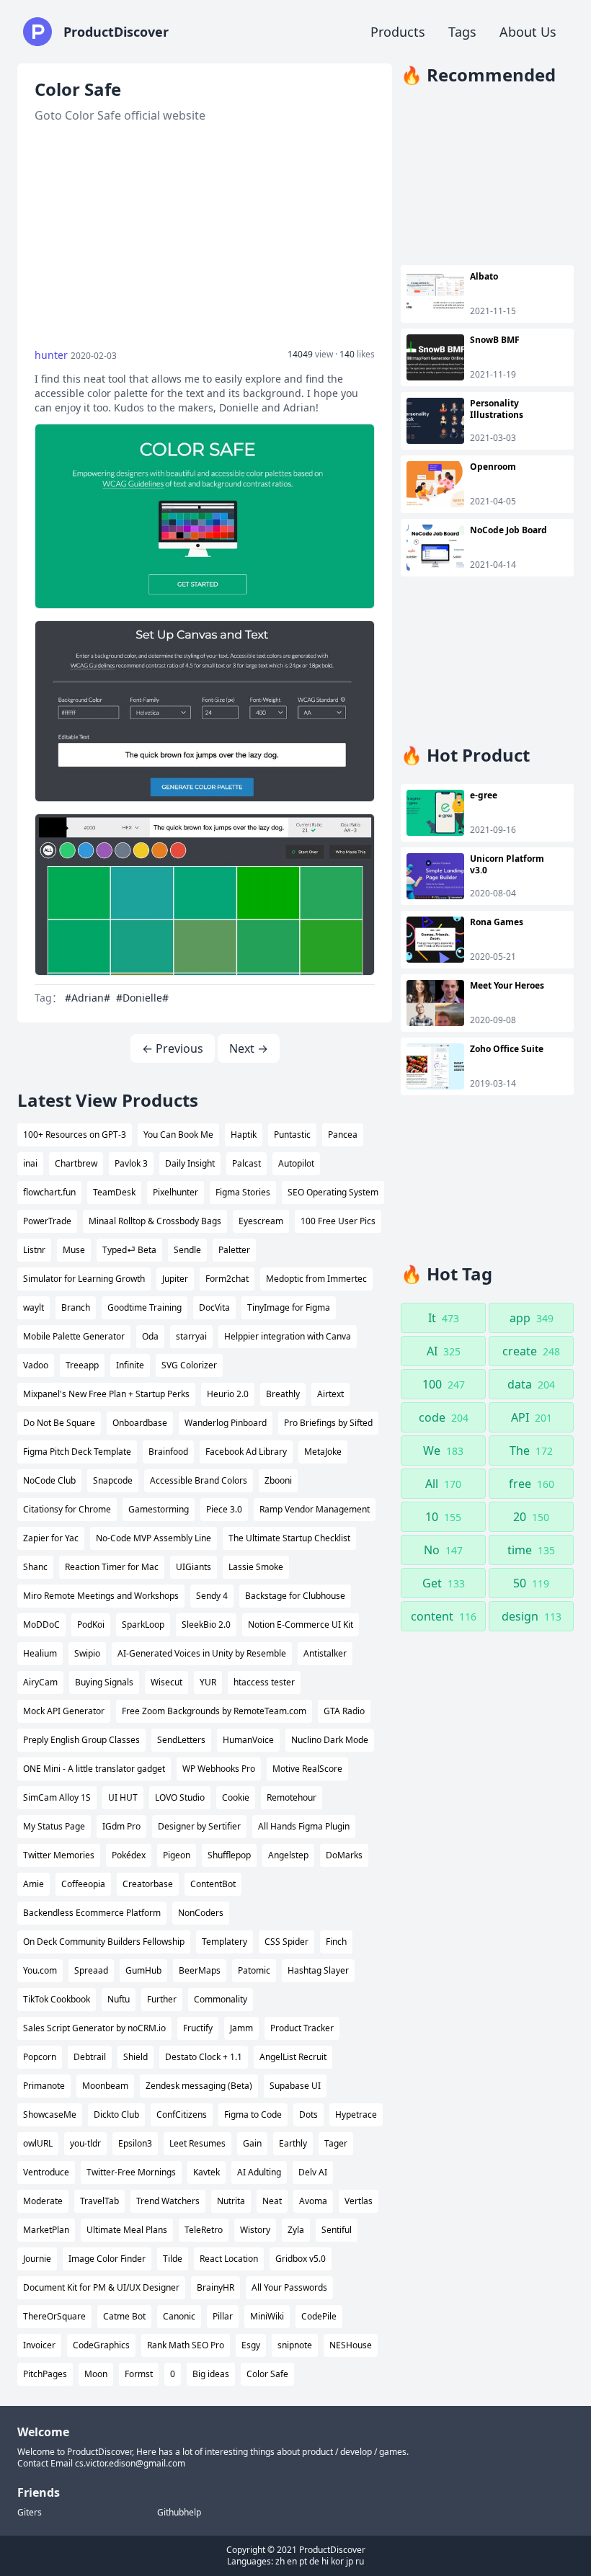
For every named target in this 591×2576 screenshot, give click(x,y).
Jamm (241, 2028)
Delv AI (313, 2172)
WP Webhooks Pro (219, 1769)
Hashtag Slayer (318, 1970)
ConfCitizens (182, 2114)
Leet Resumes (197, 2143)
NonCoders (201, 1913)
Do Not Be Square (59, 1423)
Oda (150, 1336)
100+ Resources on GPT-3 (75, 1135)
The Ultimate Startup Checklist (289, 1538)
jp (350, 2561)
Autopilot (296, 1163)
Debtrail (90, 2057)
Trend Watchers (168, 2201)
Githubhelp (179, 2513)
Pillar (223, 2316)
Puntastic (292, 1135)
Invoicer (39, 2345)
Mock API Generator (64, 1711)
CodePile (319, 2316)
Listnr (34, 1250)
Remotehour (292, 1797)
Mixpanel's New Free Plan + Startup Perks (106, 1394)
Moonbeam (105, 2086)
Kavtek (206, 2172)
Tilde (173, 2259)
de (314, 2561)
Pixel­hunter (175, 1192)
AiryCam (40, 1682)
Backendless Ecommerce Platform (92, 1913)
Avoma (313, 2201)
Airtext (330, 1394)
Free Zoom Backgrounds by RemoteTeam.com (214, 1711)
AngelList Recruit (293, 2057)
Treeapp (82, 1365)
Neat (272, 2201)
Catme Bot (124, 2316)
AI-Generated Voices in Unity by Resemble (202, 1653)
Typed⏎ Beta (129, 1250)
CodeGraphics (101, 2345)
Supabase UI (295, 2086)
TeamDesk (114, 1192)
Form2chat (227, 1279)
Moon (96, 2374)
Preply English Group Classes (81, 1740)
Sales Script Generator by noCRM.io (94, 2028)
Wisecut (166, 1682)
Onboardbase (140, 1423)
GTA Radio (344, 1711)
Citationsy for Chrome (67, 1509)
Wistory (255, 2230)
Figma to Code (253, 2114)
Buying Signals (104, 1682)
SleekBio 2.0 (206, 1625)
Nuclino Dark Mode (330, 1740)
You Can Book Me (178, 1135)
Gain (252, 2143)
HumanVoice (248, 1740)
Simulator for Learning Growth (84, 1279)
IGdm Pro (121, 1826)
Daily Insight (190, 1163)
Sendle (187, 1250)
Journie (37, 2259)
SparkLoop (143, 1625)
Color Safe (267, 2374)
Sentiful (337, 2230)
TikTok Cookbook (57, 1999)
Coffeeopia (83, 1884)
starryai (191, 1336)
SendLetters (181, 1740)
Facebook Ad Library (246, 1452)
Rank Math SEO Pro (186, 2345)
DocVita (214, 1307)
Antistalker (325, 1653)
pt (303, 2561)
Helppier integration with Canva (288, 1336)
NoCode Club (49, 1480)
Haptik (244, 1135)
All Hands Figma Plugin (304, 1826)
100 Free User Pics (338, 1221)
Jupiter (175, 1279)
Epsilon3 (135, 2143)
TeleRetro (204, 2230)
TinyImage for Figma (289, 1307)
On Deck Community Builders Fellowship (104, 1942)
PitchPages (45, 2374)
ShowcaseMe (50, 2114)
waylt (34, 1307)
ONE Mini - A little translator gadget (94, 1769)
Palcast (246, 1163)
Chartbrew (76, 1163)
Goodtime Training (145, 1307)
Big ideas (211, 2374)
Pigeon (177, 1855)
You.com (40, 1970)
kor (337, 2561)
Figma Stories (243, 1192)
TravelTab (99, 2201)
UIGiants (194, 1567)
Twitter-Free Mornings (131, 2172)
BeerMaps (200, 1970)
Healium (40, 1653)
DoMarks (344, 1855)
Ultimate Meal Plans (127, 2230)
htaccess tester (264, 1682)
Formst (139, 2374)
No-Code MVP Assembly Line (154, 1538)
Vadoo (36, 1365)
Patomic (254, 1970)
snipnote (295, 2345)
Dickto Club (116, 2114)
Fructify (198, 2028)
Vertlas (359, 2201)
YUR (208, 1682)
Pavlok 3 (131, 1163)
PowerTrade (47, 1221)
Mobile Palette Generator (74, 1336)
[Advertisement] (205, 236)
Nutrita (231, 2201)
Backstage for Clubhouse (295, 1596)
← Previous (173, 1048)
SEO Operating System (333, 1192)
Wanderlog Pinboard (226, 1423)
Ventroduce (46, 2172)
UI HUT (123, 1797)
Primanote (44, 2086)
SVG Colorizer (189, 1365)
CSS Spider (286, 1942)
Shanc (35, 1567)
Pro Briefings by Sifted (328, 1423)
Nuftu (119, 1999)
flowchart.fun (49, 1192)
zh (280, 2561)
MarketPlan (46, 2230)
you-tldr (85, 2143)
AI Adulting (259, 2172)
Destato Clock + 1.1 (204, 2057)
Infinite (130, 1365)
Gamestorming (159, 1509)
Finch (336, 1942)
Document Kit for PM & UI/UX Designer (101, 2287)
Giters (30, 2513)
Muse (74, 1250)
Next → (249, 1048)
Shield (135, 2057)
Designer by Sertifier (199, 1826)
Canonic (179, 2316)
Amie (34, 1884)
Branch (76, 1307)
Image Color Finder (107, 2259)
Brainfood (168, 1452)
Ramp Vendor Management (315, 1509)
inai (30, 1163)
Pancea (343, 1135)
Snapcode (113, 1480)
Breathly (283, 1394)
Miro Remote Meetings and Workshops (101, 1596)
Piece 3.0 (224, 1509)
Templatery (225, 1942)
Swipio (87, 1653)
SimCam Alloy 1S (57, 1797)
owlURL (38, 2143)
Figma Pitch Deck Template (77, 1452)
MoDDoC (41, 1625)
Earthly (293, 2143)
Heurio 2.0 (228, 1394)
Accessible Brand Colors (199, 1480)
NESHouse (351, 2345)
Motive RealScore (307, 1769)
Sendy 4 (212, 1596)
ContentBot (213, 1884)
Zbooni (278, 1480)
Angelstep (288, 1855)
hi (325, 2561)
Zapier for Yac (51, 1538)
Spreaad (91, 1970)
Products (398, 32)
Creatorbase (148, 1884)
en (292, 2561)
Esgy (251, 2345)
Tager (336, 2143)
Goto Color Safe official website (120, 115)
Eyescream (261, 1221)
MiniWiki (267, 2316)
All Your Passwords (289, 2287)
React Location (229, 2259)
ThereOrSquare (54, 2316)
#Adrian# (88, 998)
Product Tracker (302, 2028)
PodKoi (91, 1625)
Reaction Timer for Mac (112, 1567)
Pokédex (129, 1855)
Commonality (221, 1999)
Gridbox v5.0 (301, 2259)
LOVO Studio (180, 1797)
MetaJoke (323, 1452)
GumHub (143, 1970)
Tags (462, 32)
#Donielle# (142, 998)
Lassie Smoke (256, 1567)
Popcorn (40, 2057)
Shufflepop (229, 1855)
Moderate (43, 2201)
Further (162, 1999)
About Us (528, 32)
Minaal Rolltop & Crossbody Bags (155, 1221)
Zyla (296, 2230)
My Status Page (54, 1826)
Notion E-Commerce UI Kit (301, 1625)
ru (360, 2561)
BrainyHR (215, 2287)
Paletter (234, 1250)
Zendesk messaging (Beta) (199, 2086)
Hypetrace (356, 2114)
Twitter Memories (59, 1855)
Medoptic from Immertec (316, 1279)
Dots (308, 2114)
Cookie (236, 1797)
